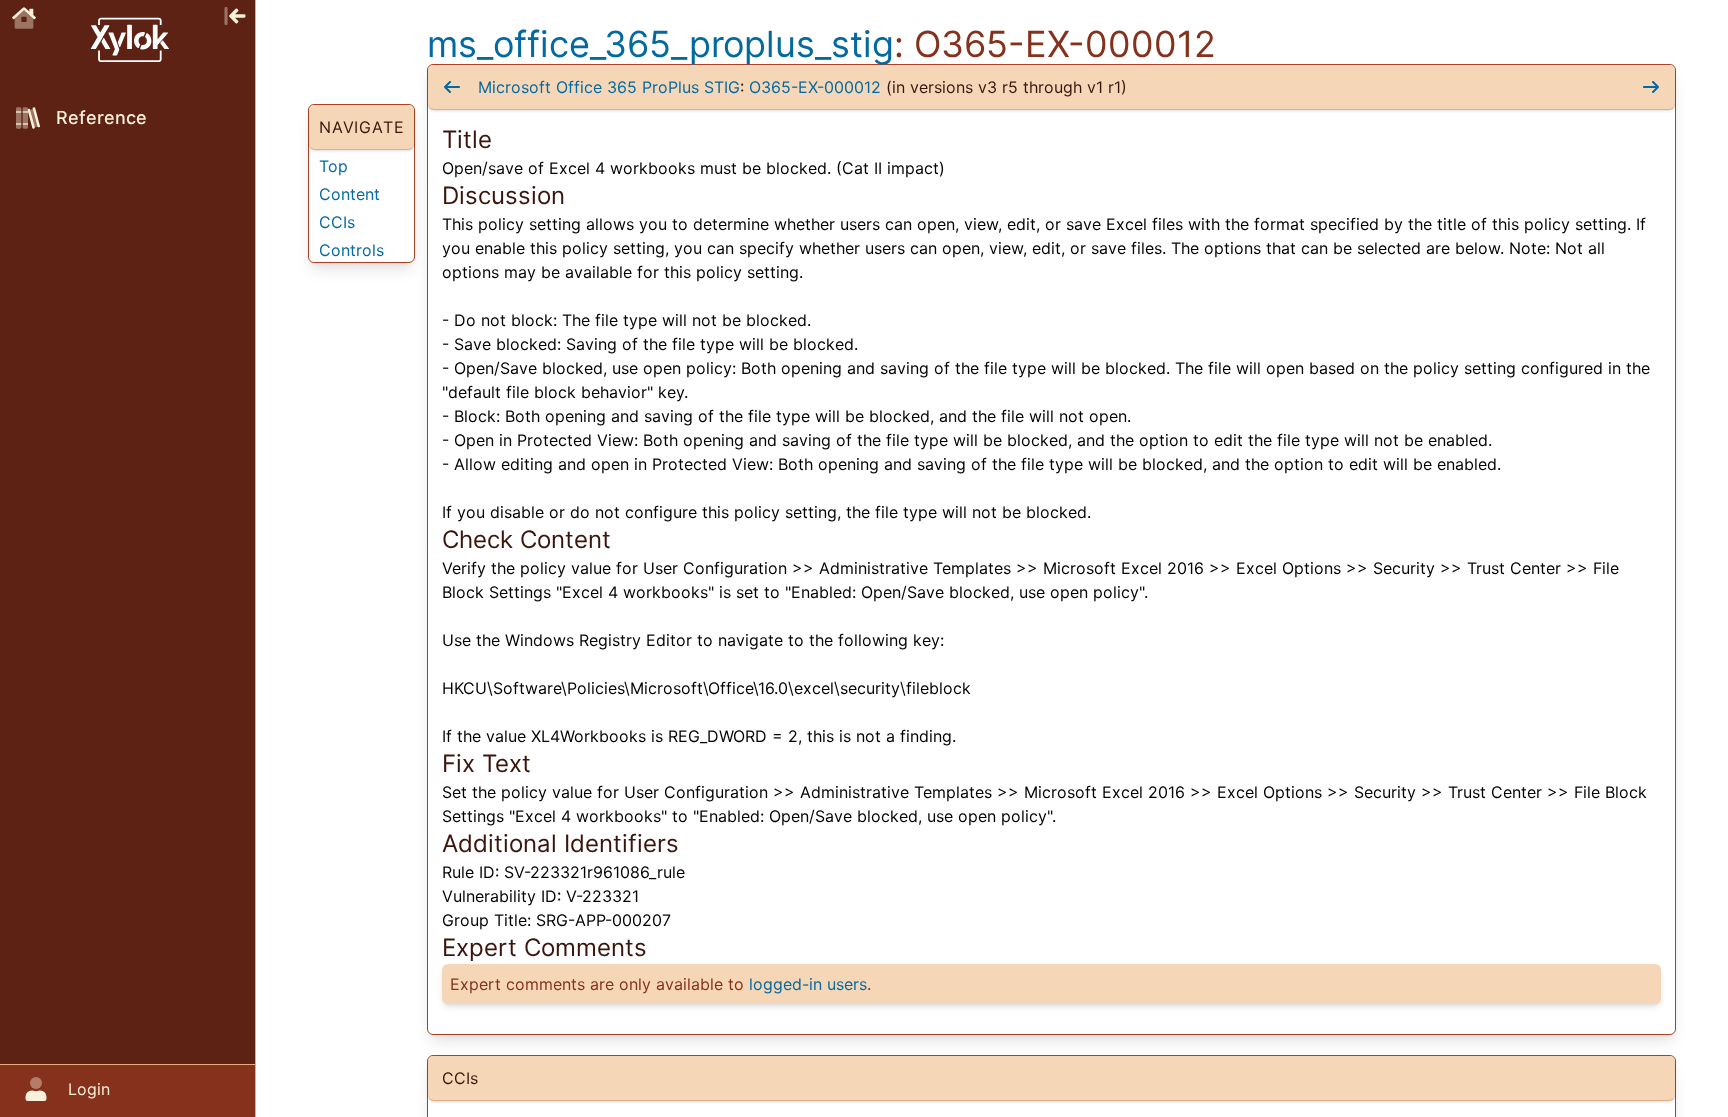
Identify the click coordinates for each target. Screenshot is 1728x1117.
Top (333, 166)
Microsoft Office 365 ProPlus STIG (609, 87)
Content (349, 194)
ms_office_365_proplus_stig (660, 44)
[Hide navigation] (235, 14)
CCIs (337, 222)
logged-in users (808, 984)
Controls (351, 250)
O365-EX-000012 (815, 87)
